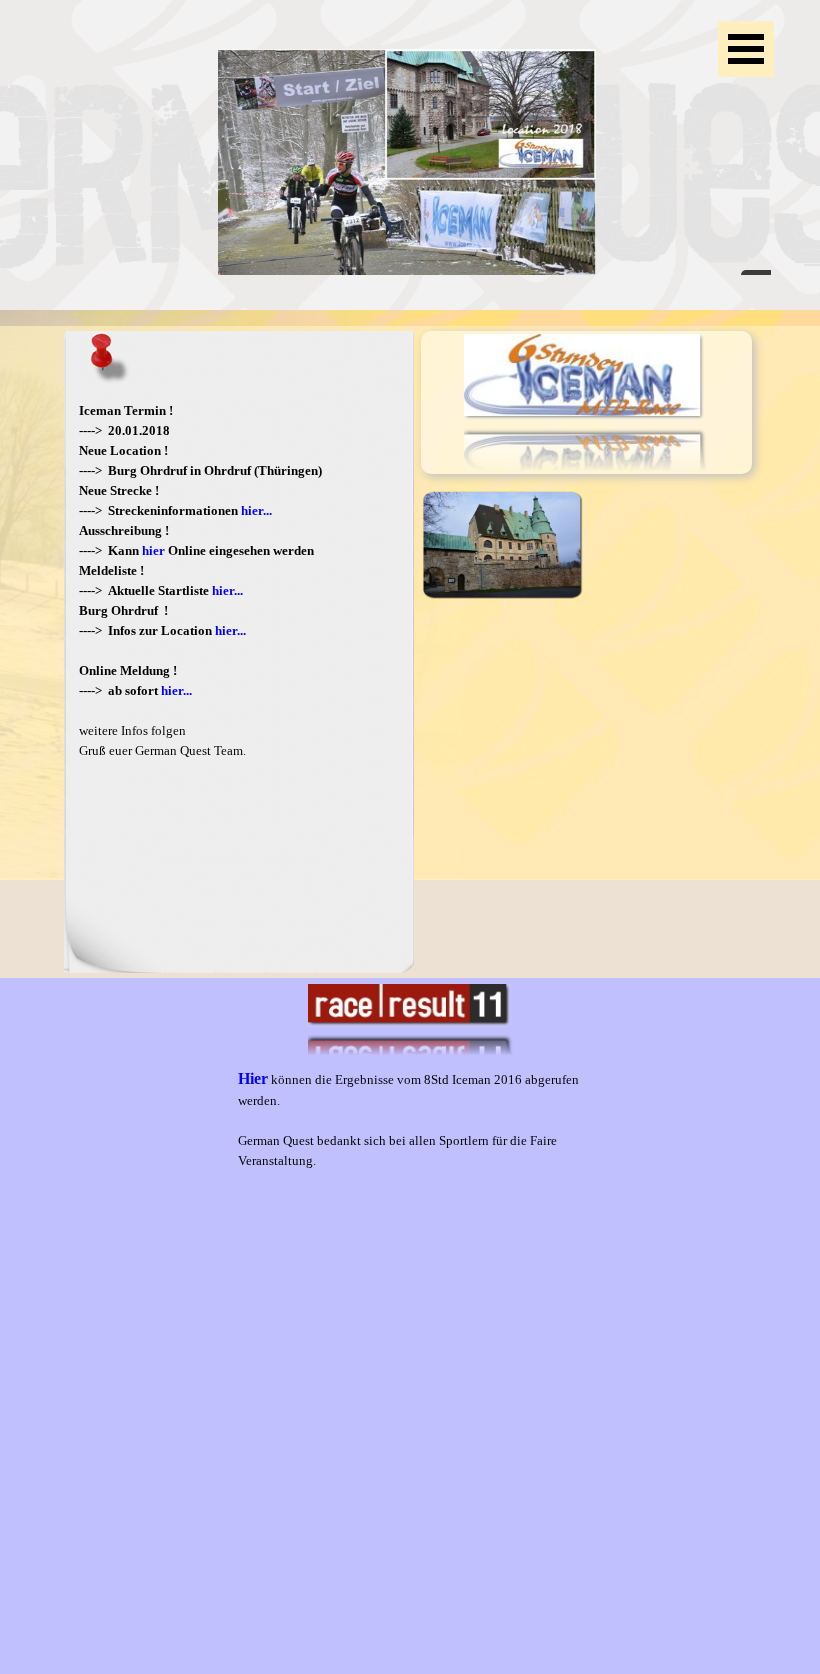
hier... (256, 510)
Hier (253, 1078)
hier (153, 550)
